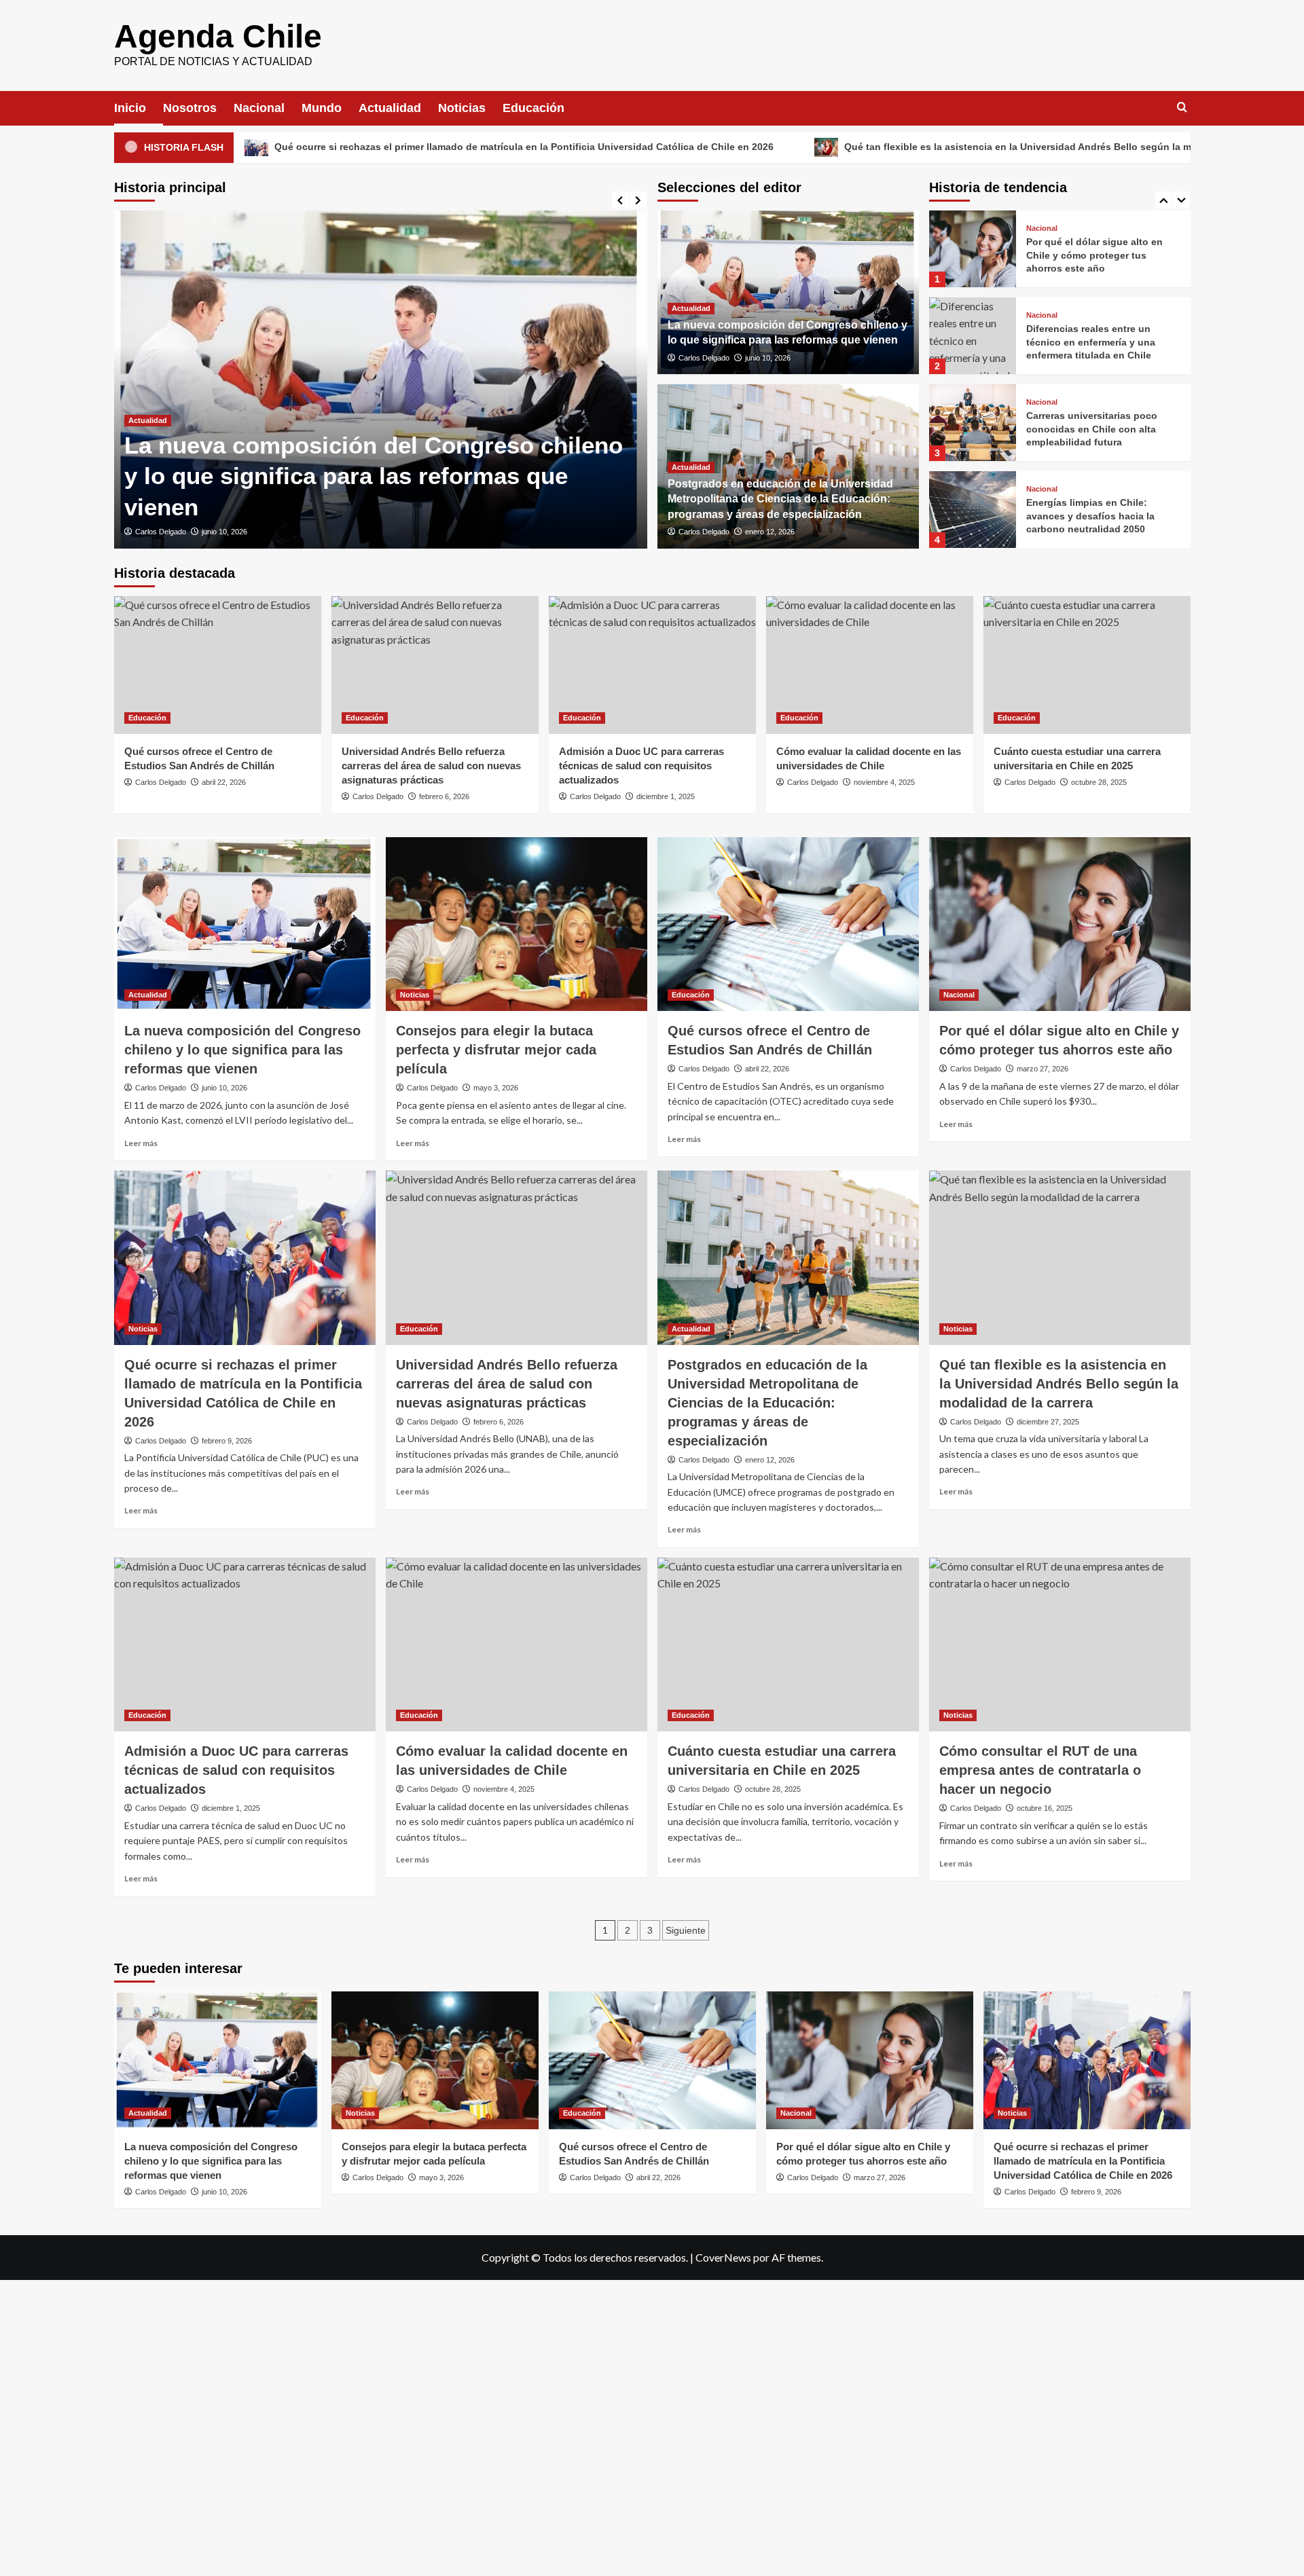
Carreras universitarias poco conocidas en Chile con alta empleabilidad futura (1092, 342)
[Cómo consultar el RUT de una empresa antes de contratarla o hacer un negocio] (1060, 1645)
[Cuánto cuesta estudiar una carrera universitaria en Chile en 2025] (1087, 665)
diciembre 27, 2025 (1048, 1422)
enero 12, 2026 (770, 532)
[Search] (1182, 108)
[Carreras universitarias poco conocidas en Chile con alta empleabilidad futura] (973, 336)
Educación (533, 108)
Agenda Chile (218, 36)
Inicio (130, 108)
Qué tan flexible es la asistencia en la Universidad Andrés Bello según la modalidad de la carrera (900, 147)
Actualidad (390, 108)
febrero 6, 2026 (444, 796)
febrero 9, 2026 (227, 1441)
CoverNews (723, 2257)
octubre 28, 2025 (1099, 782)
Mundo (322, 108)
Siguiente (686, 1930)
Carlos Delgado (161, 532)
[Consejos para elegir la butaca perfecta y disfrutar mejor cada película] (517, 924)
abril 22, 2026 (224, 782)
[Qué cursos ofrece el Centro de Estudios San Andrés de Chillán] (218, 665)
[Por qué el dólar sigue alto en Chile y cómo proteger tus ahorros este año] (1060, 924)
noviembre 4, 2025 (884, 782)
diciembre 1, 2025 (666, 796)
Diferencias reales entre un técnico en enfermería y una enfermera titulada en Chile (1091, 255)
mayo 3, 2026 (496, 1088)
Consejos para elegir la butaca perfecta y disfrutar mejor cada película (496, 1050)
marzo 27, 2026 (1043, 1069)
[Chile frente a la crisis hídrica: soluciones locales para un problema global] (973, 510)
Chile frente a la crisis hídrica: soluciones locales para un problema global (1095, 516)
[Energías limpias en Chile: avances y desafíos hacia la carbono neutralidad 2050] (973, 423)
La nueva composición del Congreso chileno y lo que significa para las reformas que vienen (374, 476)
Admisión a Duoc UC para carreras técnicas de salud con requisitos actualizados (641, 766)
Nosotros (190, 108)
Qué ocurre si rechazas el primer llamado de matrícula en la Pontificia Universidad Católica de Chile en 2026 (356, 147)
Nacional (259, 108)
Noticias (462, 108)
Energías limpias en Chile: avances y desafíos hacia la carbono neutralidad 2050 (1090, 429)
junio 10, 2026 (224, 532)
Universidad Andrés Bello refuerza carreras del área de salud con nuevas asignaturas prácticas (431, 766)
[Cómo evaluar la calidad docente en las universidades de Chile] (870, 665)
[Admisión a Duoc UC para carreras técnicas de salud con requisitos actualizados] (652, 665)
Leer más (141, 1143)
